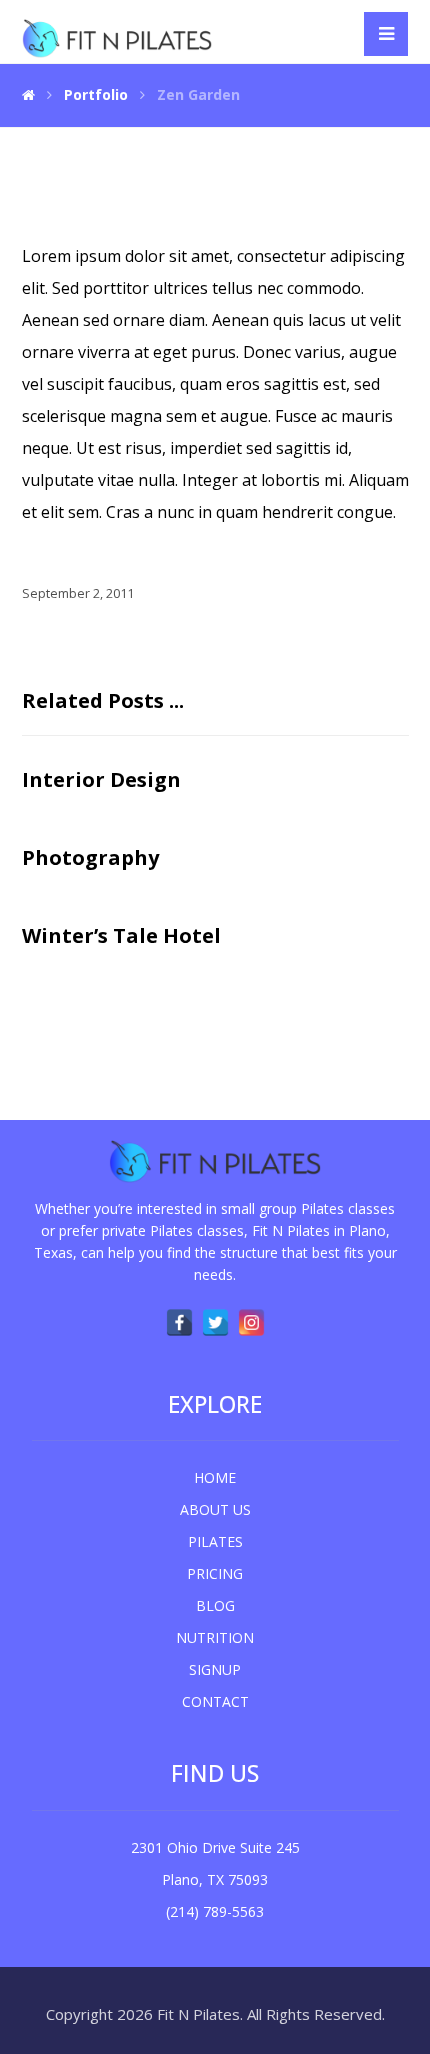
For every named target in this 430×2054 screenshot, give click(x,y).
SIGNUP (215, 1669)
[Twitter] (215, 1322)
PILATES (215, 1541)
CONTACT (215, 1701)
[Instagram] (251, 1322)
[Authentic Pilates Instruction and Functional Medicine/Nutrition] (117, 38)
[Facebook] (179, 1322)
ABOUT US (215, 1509)
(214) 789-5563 (215, 1911)
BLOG (215, 1605)
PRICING (215, 1573)
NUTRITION (215, 1637)
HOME (215, 1477)
